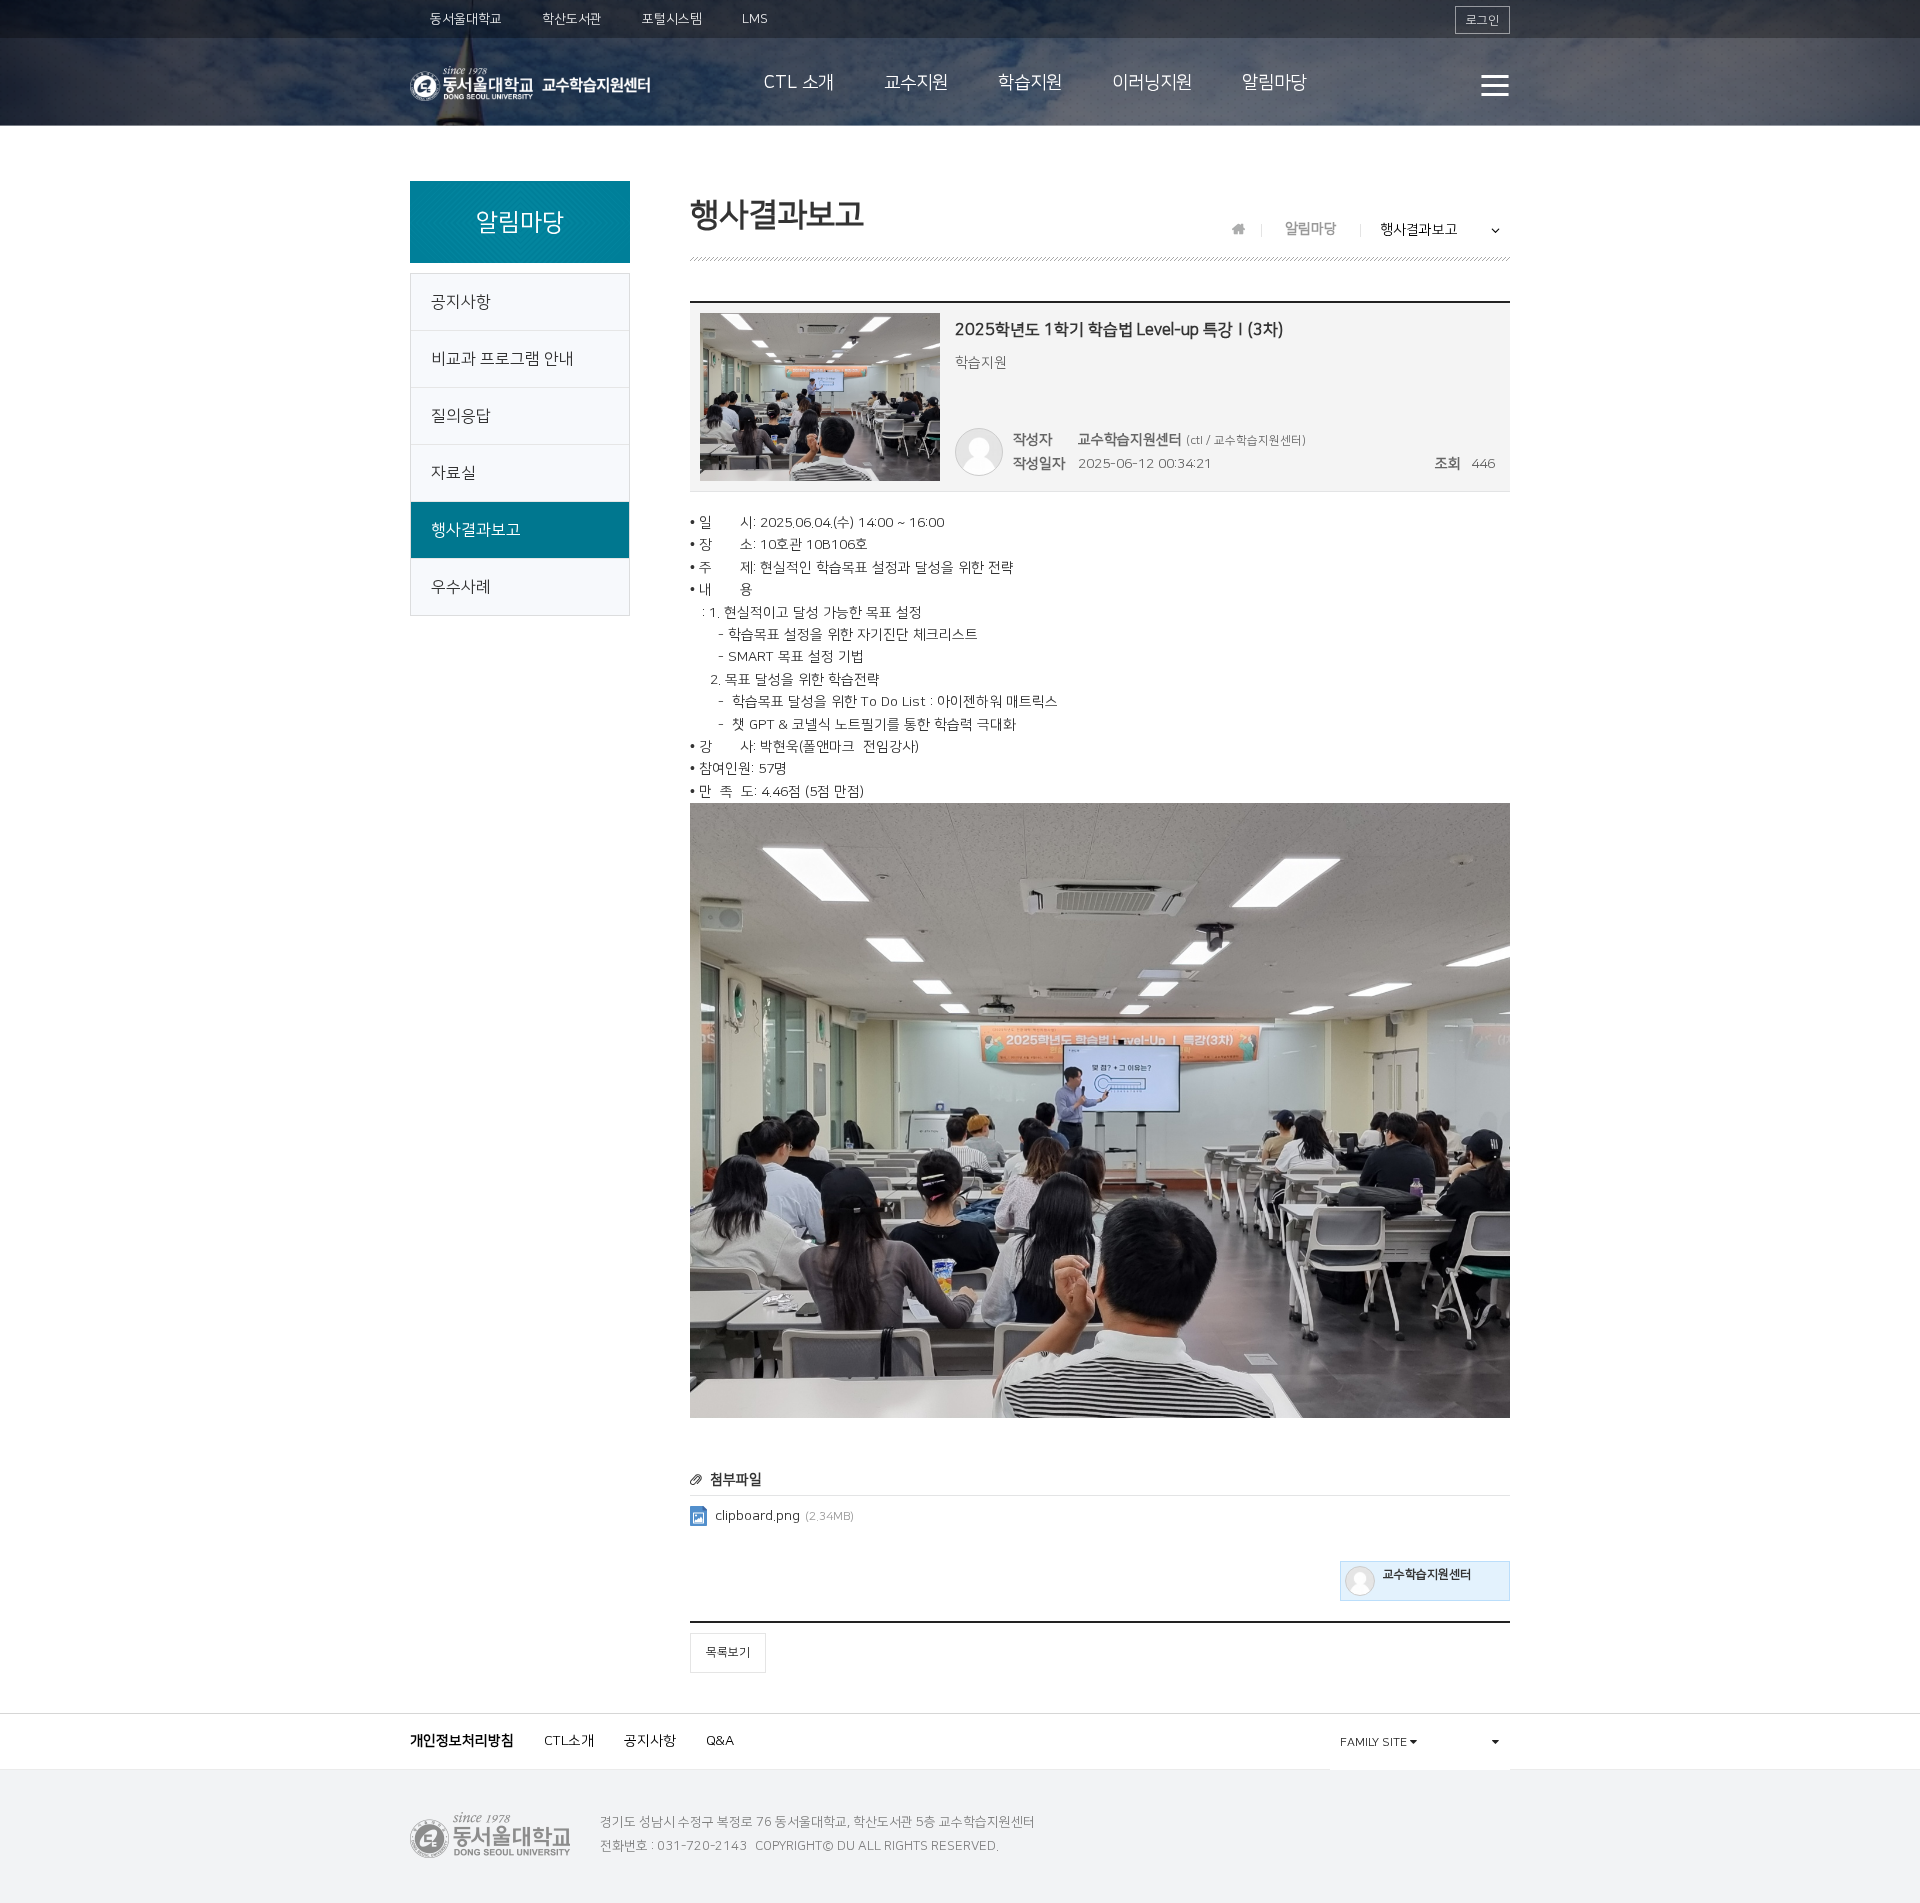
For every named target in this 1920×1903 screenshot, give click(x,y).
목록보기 (728, 1652)
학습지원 (1030, 83)
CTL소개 (569, 1741)
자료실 (453, 473)
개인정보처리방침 (462, 1741)
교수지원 (916, 83)
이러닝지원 (1152, 83)
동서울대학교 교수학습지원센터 (530, 83)
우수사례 (461, 587)
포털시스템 (672, 19)
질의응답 (461, 416)
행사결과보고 (476, 530)
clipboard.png (784, 1516)
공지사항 (461, 302)
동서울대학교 (466, 19)
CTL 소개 (799, 83)
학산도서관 (572, 19)
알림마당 (1274, 83)
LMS (755, 19)
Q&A (720, 1741)
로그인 (1482, 20)
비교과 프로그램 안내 (502, 359)
